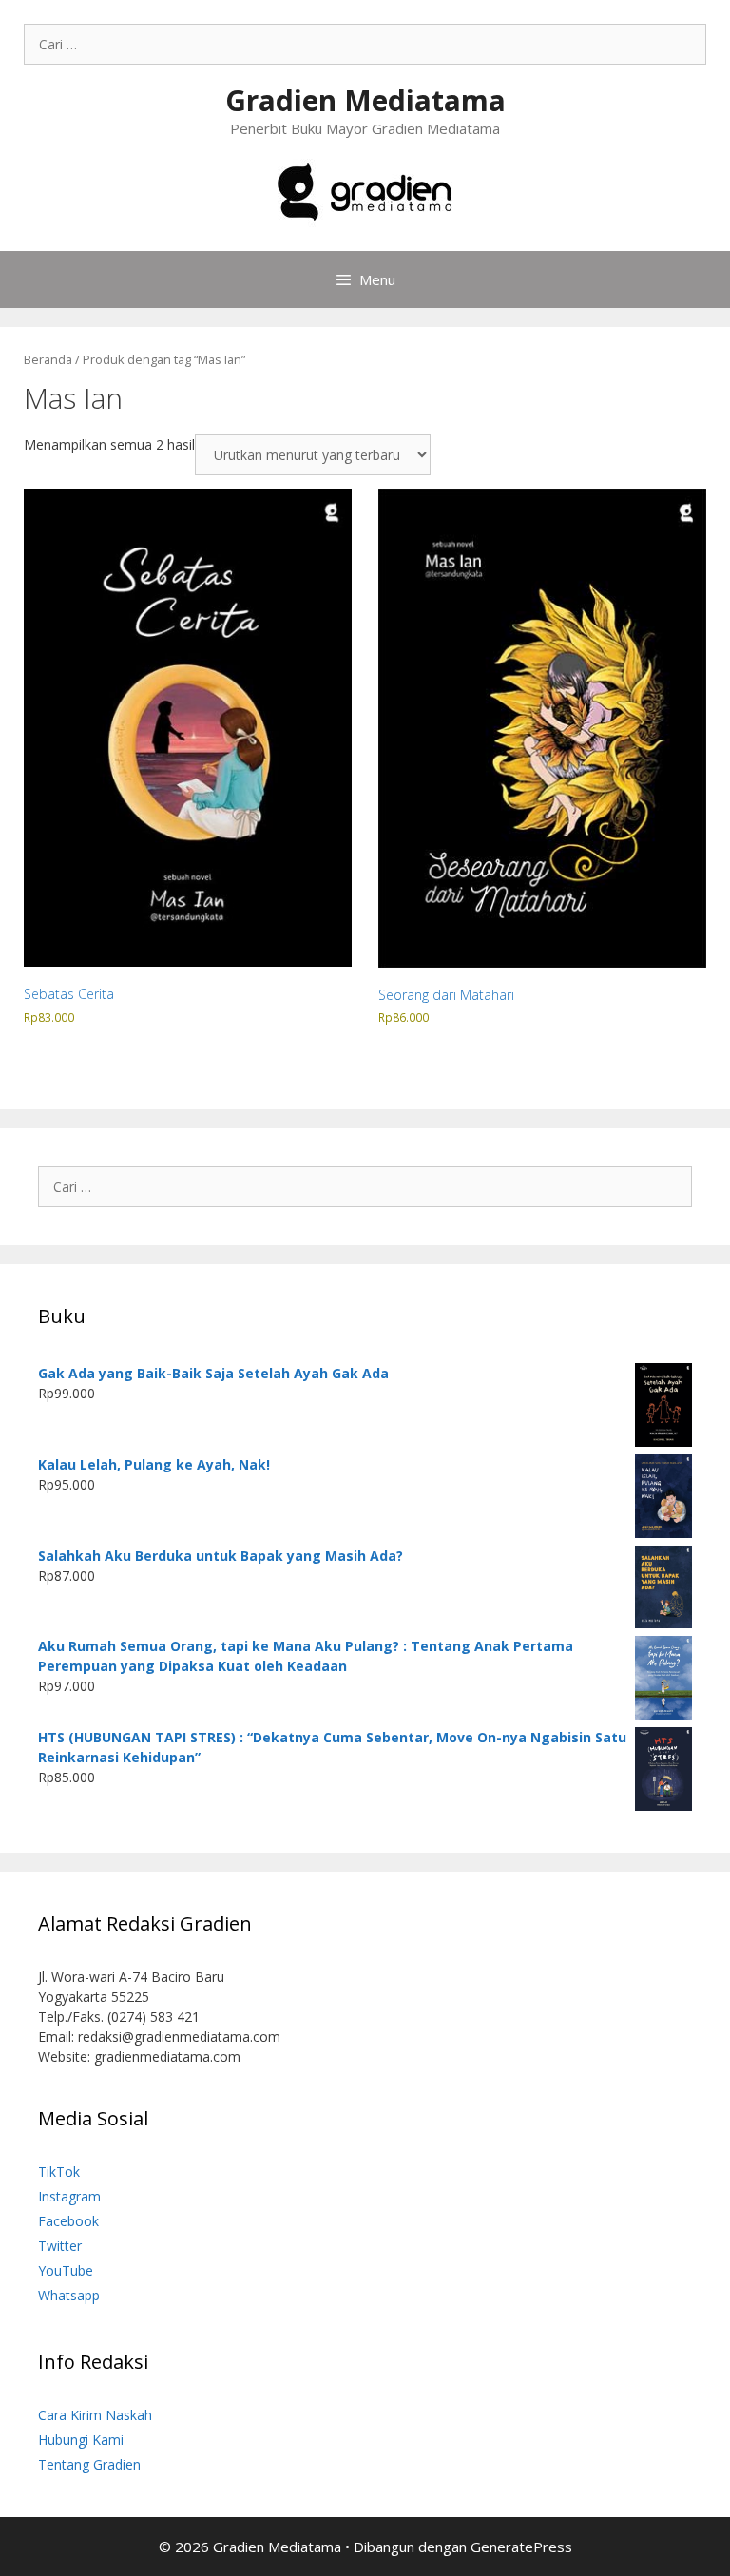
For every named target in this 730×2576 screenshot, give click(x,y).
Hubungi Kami (81, 2440)
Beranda (48, 359)
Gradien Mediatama (365, 100)
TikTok (59, 2172)
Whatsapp (69, 2295)
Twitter (60, 2246)
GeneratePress (521, 2547)
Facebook (68, 2221)
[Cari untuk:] (365, 44)
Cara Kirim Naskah (95, 2415)
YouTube (66, 2270)
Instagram (69, 2196)
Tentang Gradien (89, 2464)
